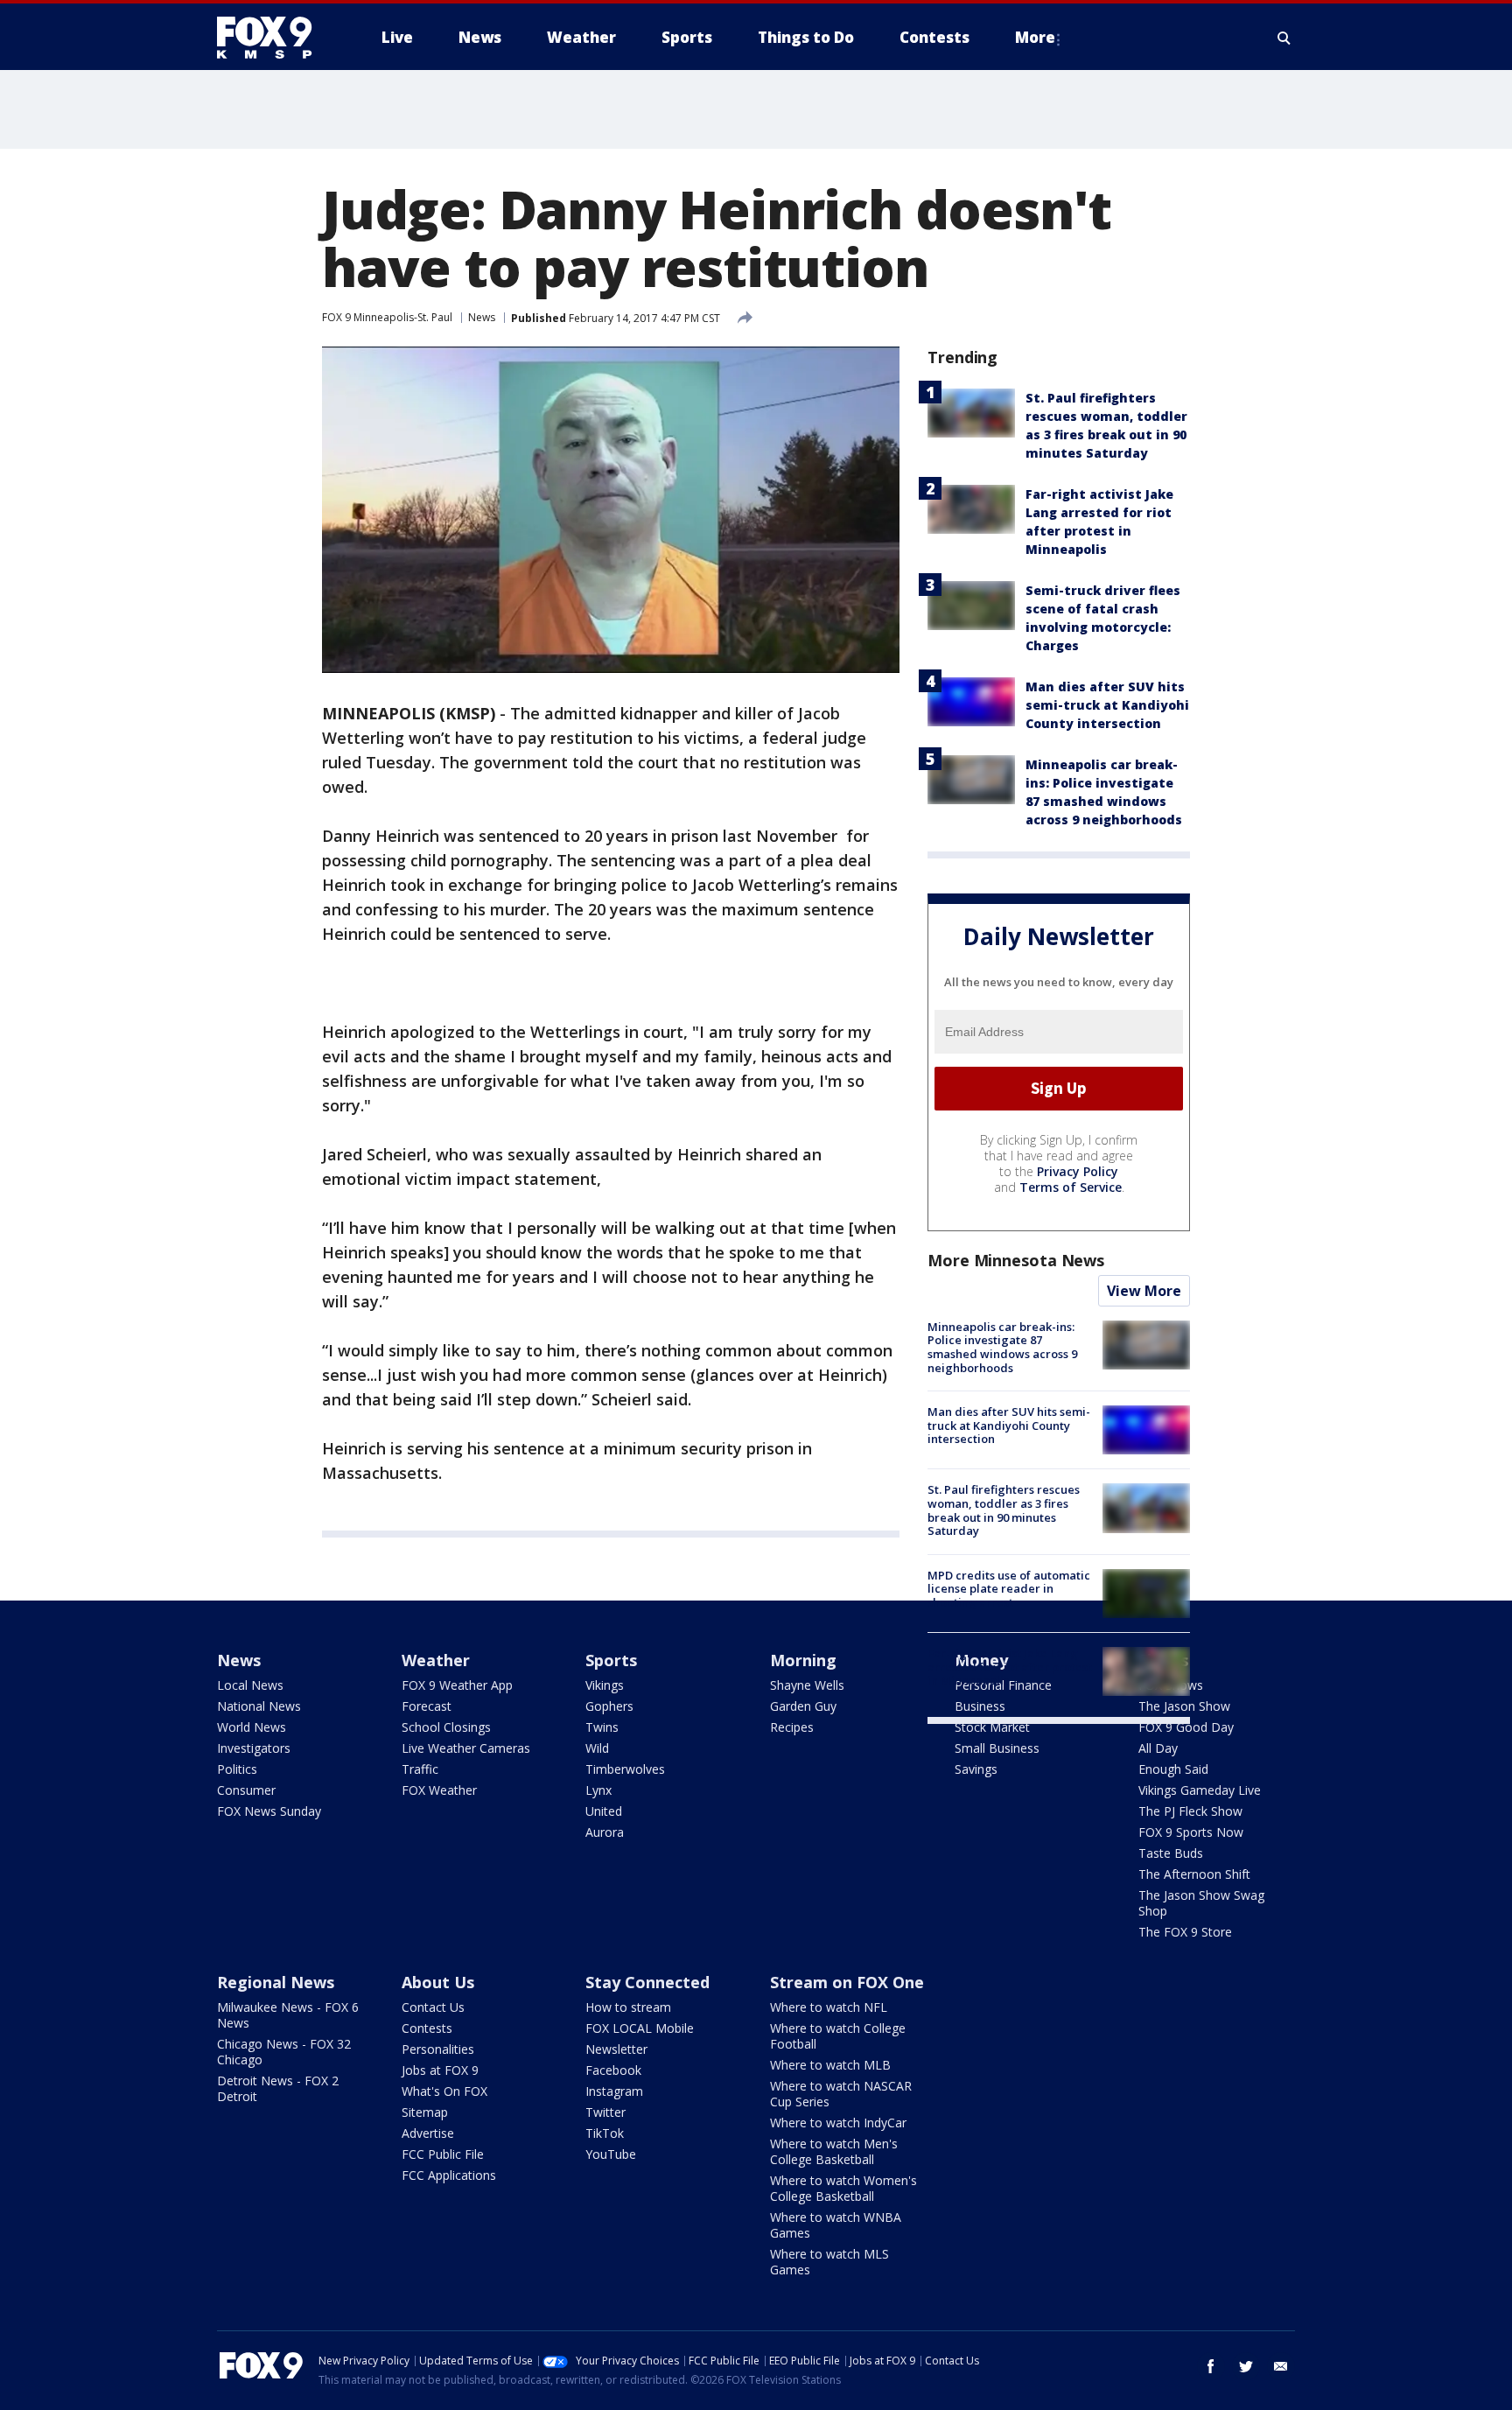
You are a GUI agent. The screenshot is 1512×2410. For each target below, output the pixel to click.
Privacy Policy (1078, 1171)
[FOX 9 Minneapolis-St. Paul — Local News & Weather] (275, 38)
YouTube (611, 2154)
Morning (803, 1660)
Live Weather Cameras (466, 1748)
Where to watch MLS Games (829, 2262)
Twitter (605, 2112)
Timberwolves (625, 1769)
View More (1144, 1291)
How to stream (628, 2007)
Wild (597, 1748)
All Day (1158, 1748)
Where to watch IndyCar (838, 2123)
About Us (438, 1982)
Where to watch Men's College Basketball (834, 2151)
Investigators (254, 1748)
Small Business (997, 1748)
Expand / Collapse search (1284, 38)
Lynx (598, 1790)
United (604, 1811)
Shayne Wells (807, 1685)
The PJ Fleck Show (1190, 1811)
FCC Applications (449, 2175)
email (1281, 2366)
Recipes (792, 1727)
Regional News (276, 1982)
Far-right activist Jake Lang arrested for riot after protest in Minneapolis (1010, 1667)
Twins (602, 1727)
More (1035, 37)
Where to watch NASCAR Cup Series (841, 2094)
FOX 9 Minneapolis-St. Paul (387, 317)
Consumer (246, 1790)
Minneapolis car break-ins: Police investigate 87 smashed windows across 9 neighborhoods (1002, 1347)
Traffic (420, 1769)
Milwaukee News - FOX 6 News (288, 2015)
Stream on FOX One (847, 1982)
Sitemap (425, 2112)
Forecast (427, 1706)
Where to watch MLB (830, 2065)
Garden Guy (803, 1706)
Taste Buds (1171, 1853)
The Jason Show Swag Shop (1201, 1903)
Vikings (605, 1685)
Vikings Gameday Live (1200, 1790)
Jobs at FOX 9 (440, 2070)
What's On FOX (444, 2091)
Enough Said (1173, 1769)
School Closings (446, 1727)
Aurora (605, 1832)
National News (259, 1706)
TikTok (605, 2133)
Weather (436, 1660)
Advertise (428, 2133)
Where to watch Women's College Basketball (843, 2188)
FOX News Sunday (269, 1811)
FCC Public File (443, 2154)
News (482, 317)
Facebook (613, 2070)
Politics (237, 1769)
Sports (611, 1660)
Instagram (614, 2091)
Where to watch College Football (838, 2036)
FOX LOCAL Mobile (640, 2028)
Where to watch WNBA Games (836, 2225)
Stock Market (992, 1727)
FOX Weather (439, 1790)
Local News (250, 1685)
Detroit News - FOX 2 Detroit (278, 2088)
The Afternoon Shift (1194, 1874)
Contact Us (433, 2007)
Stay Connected (647, 1982)
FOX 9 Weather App (457, 1685)
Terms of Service (1071, 1187)
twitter (1246, 2366)
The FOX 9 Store (1185, 1932)
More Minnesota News (1016, 1260)
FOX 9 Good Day (1186, 1727)
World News (252, 1727)
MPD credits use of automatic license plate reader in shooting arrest (1009, 1589)
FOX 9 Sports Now (1191, 1832)
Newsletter (616, 2049)
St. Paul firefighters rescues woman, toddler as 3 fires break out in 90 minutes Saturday (1004, 1510)
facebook (1211, 2366)
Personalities (438, 2049)
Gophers (609, 1706)
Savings (976, 1769)
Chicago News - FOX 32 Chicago (284, 2052)
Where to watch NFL (829, 2007)
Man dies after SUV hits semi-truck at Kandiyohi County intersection (1107, 705)
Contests (427, 2028)
